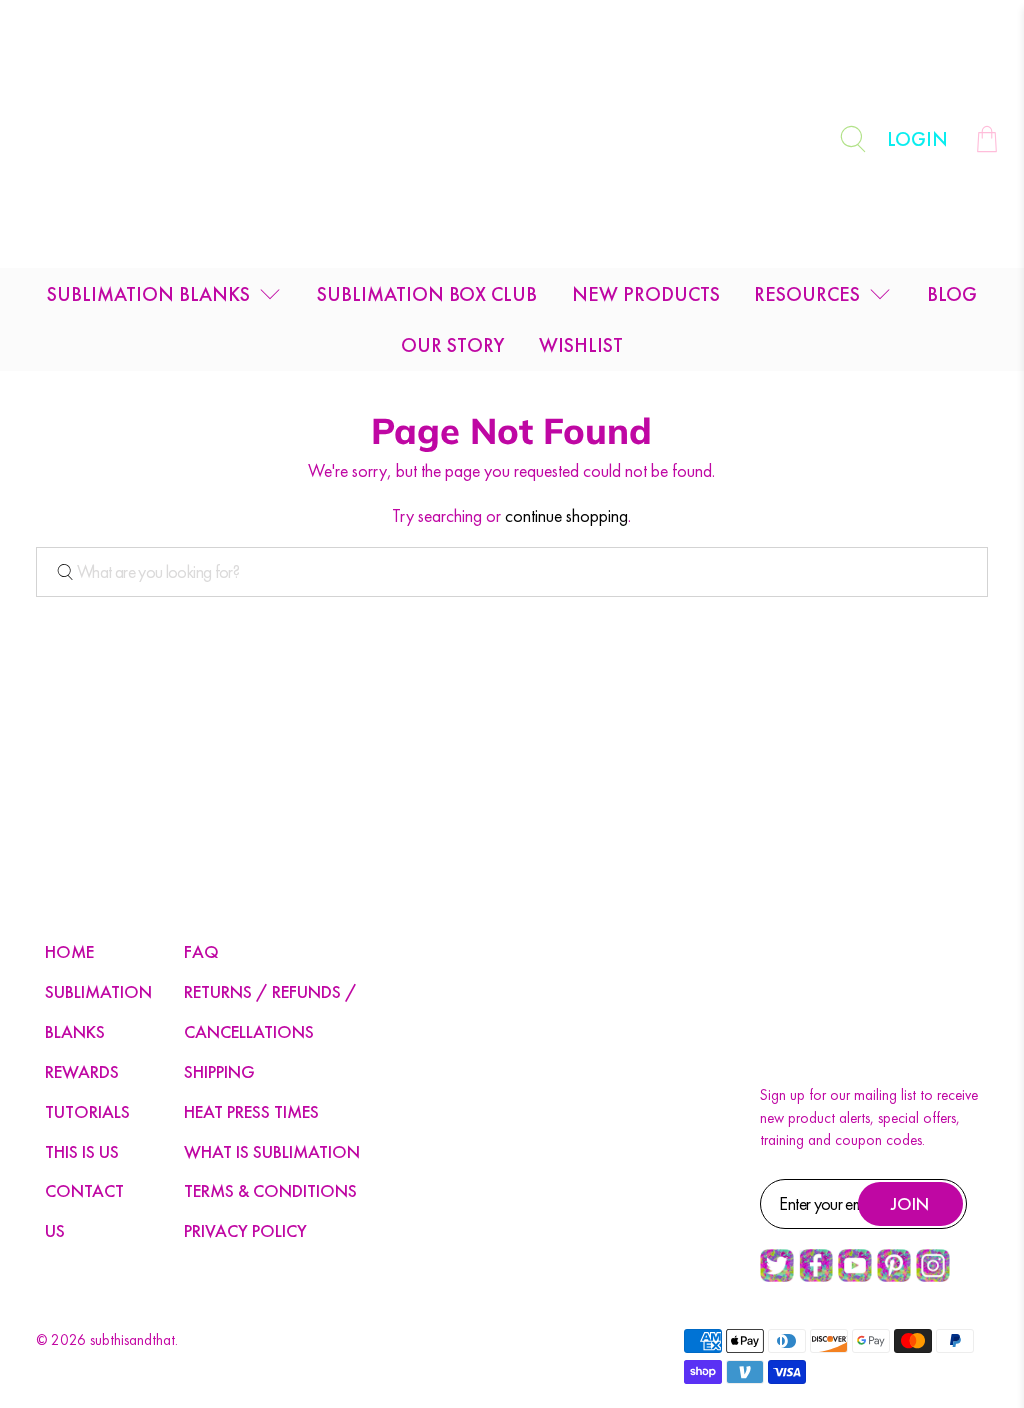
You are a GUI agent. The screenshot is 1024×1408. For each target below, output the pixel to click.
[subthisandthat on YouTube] (855, 1277)
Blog (952, 294)
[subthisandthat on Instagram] (933, 1277)
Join (910, 1203)
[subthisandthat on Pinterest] (894, 1277)
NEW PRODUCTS (646, 294)
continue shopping (566, 515)
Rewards (82, 1071)
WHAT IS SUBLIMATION (272, 1151)
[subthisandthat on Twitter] (777, 1277)
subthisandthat (132, 1340)
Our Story (452, 345)
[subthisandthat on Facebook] (816, 1277)
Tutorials (87, 1111)
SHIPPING (219, 1071)
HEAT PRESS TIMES (251, 1111)
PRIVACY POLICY (245, 1230)
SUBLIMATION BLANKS (148, 294)
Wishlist (581, 345)
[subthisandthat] (512, 139)
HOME (69, 951)
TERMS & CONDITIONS (270, 1190)
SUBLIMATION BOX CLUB (427, 294)
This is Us (82, 1151)
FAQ (201, 951)
